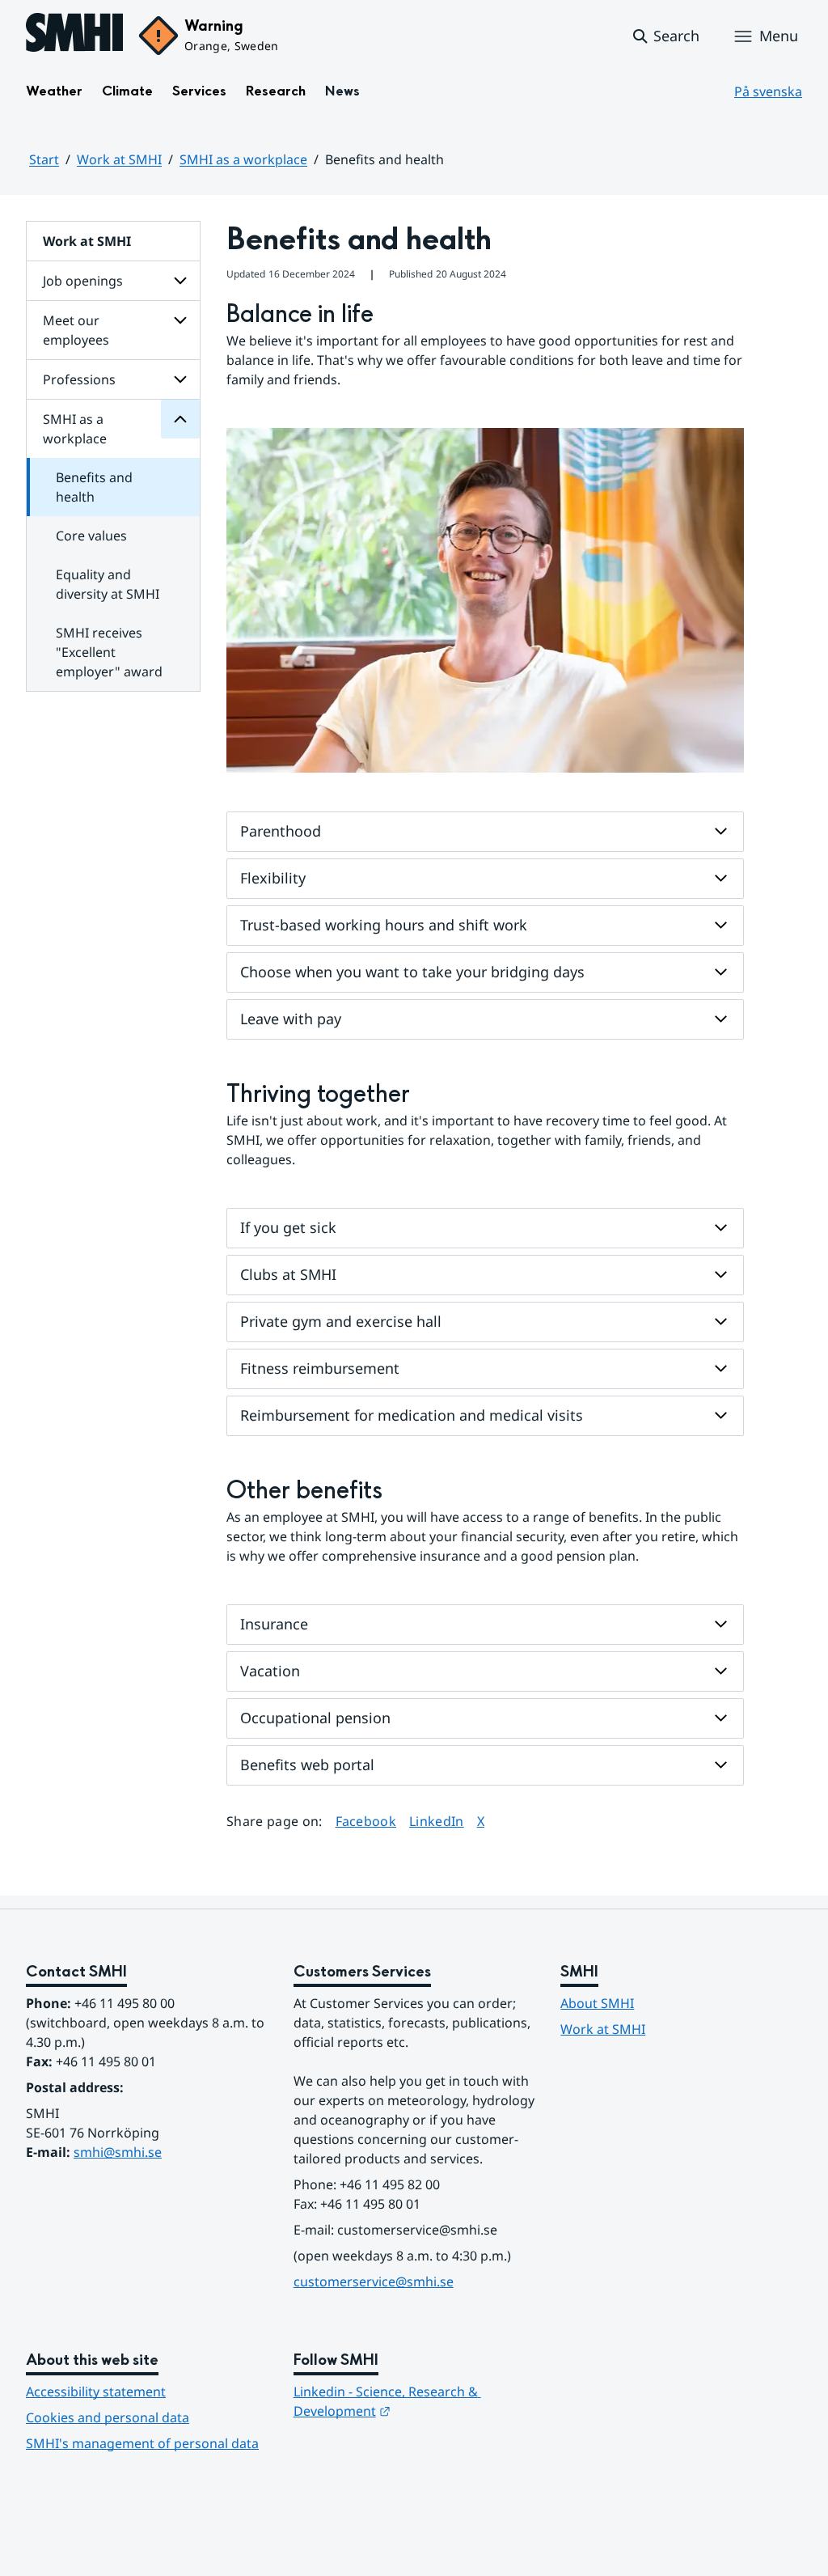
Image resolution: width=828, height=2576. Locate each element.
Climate (127, 91)
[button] (665, 36)
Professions (79, 379)
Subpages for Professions (180, 379)
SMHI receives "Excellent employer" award (109, 652)
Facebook (366, 1821)
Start (44, 159)
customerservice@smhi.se (374, 2282)
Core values (91, 536)
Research (276, 91)
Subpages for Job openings (180, 281)
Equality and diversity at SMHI (108, 584)
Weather (54, 91)
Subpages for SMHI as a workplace (180, 419)
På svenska (768, 91)
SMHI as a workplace (243, 159)
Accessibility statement (96, 2392)
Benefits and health (94, 487)
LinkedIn (437, 1821)
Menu (779, 36)
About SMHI (597, 2003)
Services (199, 91)
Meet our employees (76, 330)
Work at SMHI (119, 159)
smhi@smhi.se (118, 2152)
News (342, 91)
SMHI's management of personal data (142, 2443)
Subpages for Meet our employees (180, 320)
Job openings (83, 281)
